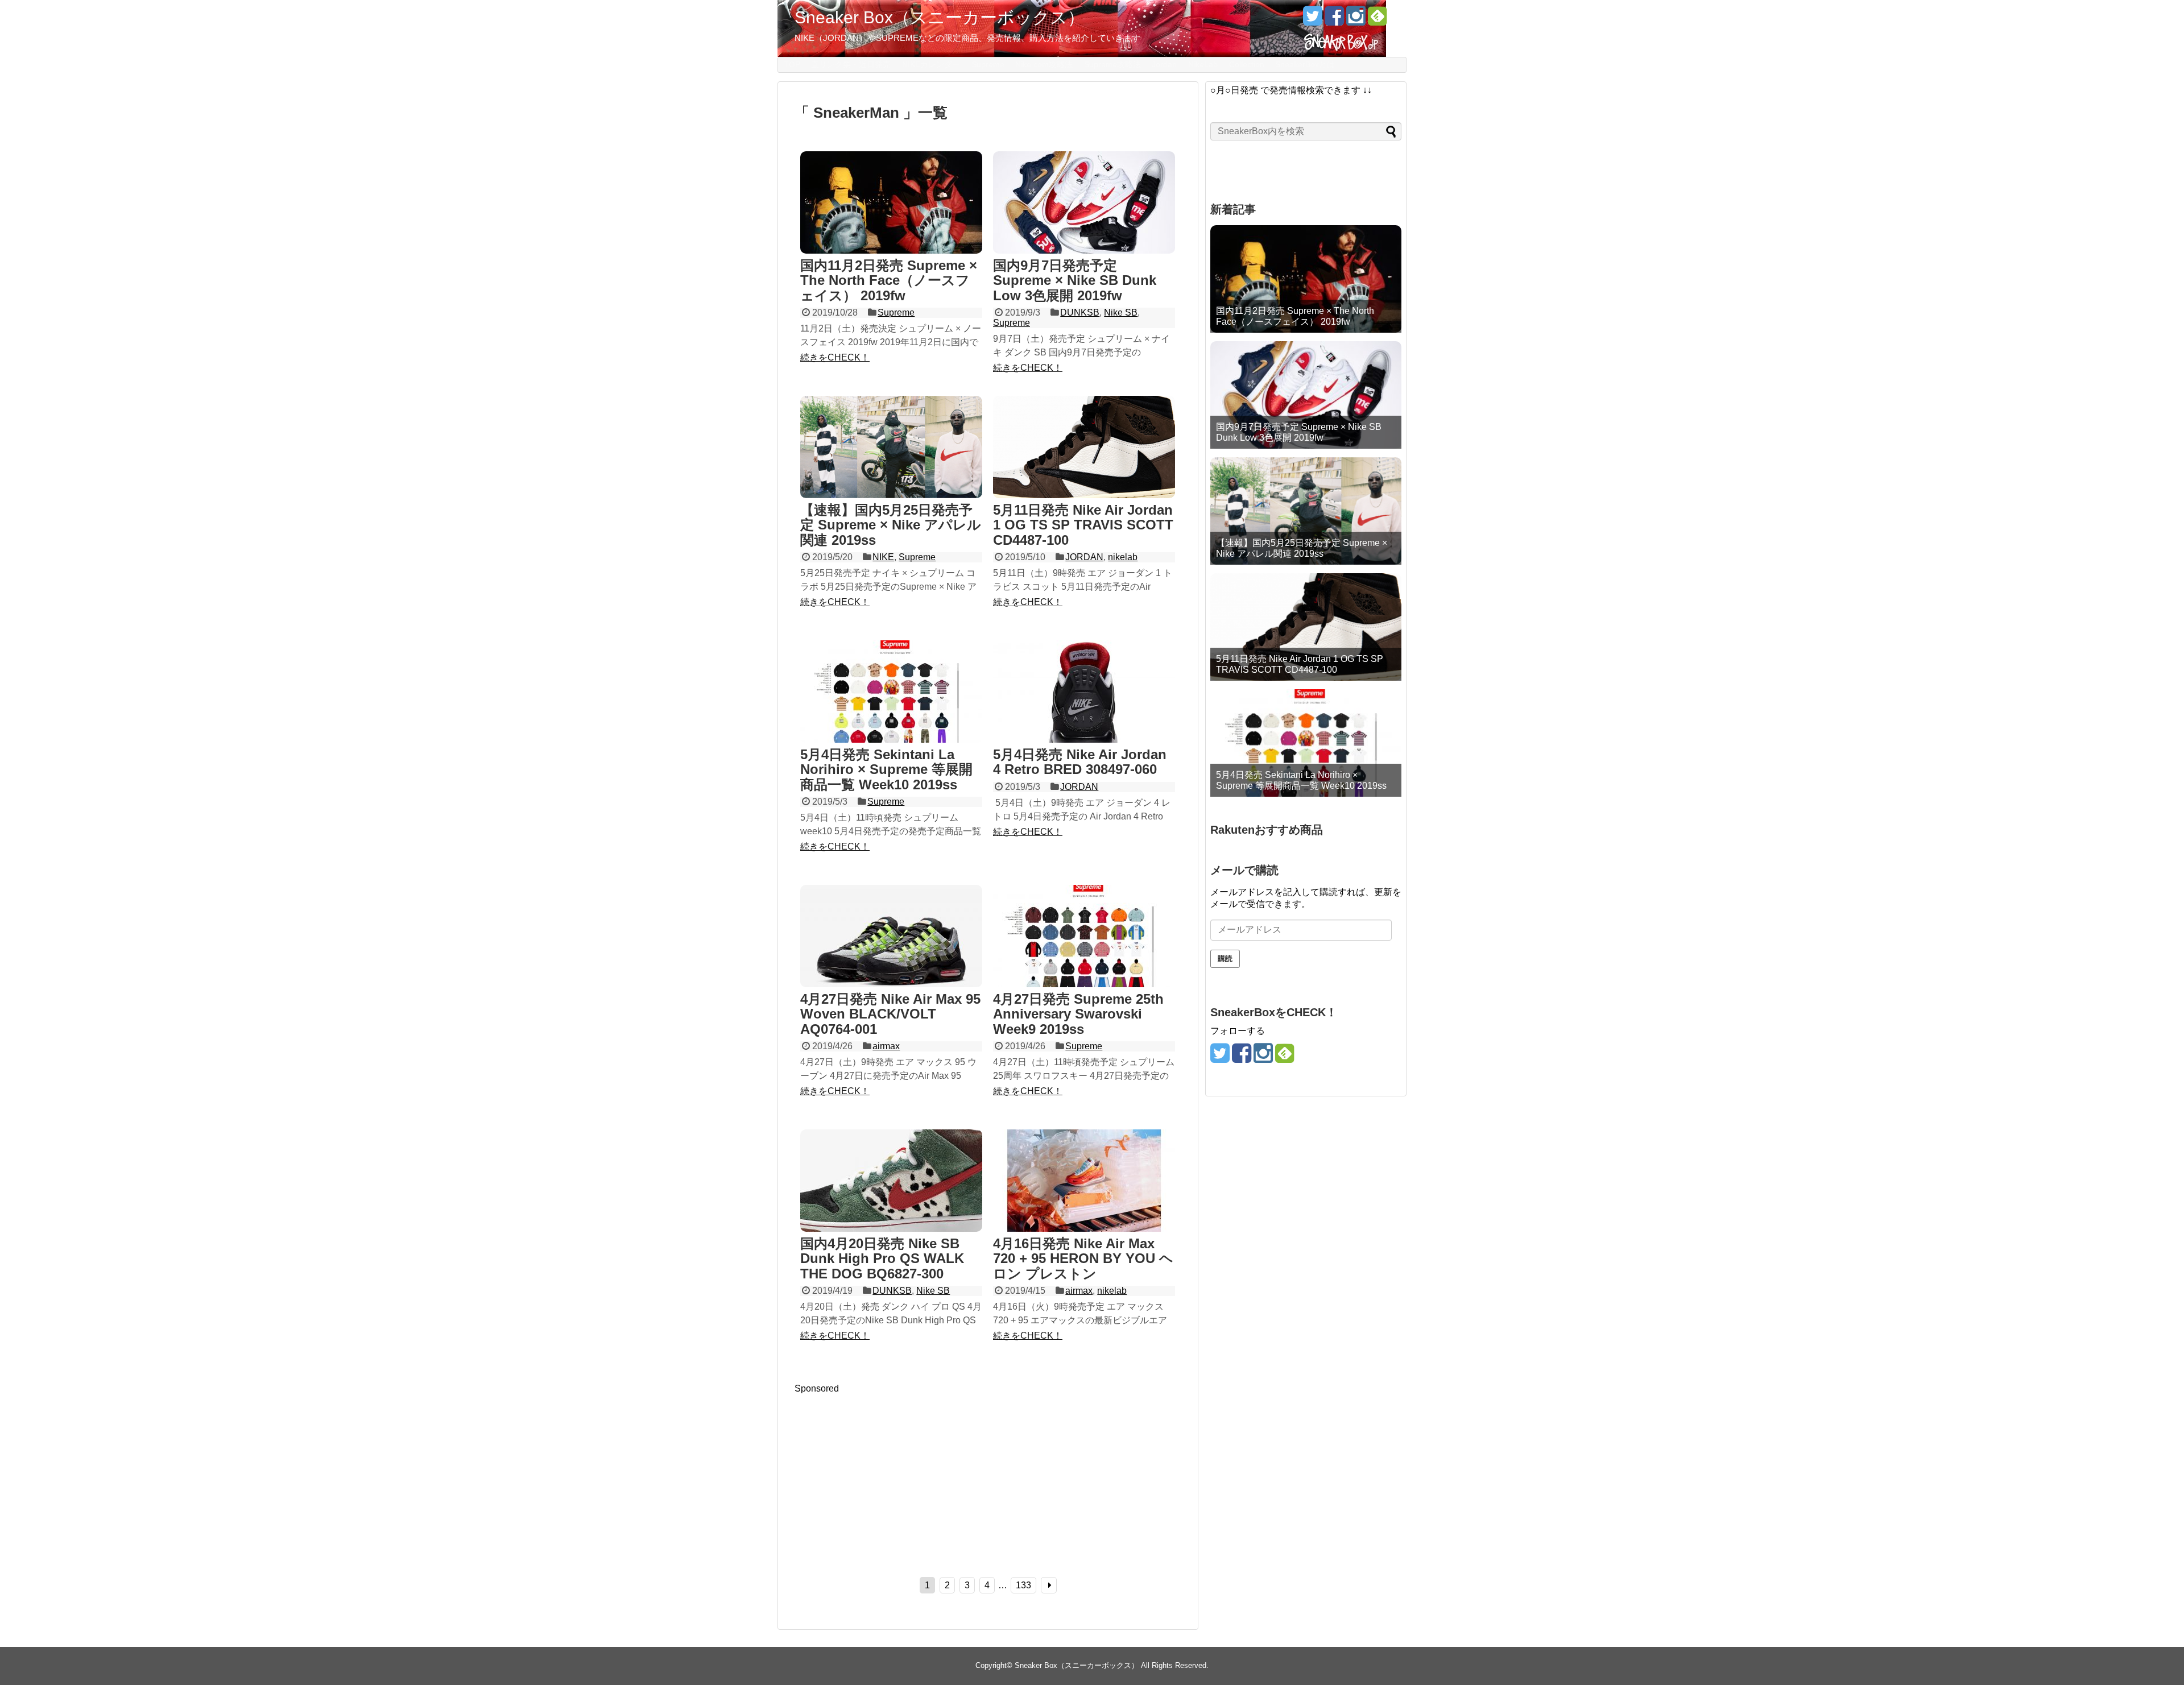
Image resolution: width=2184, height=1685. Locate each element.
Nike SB (1121, 312)
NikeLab (1203, 64)
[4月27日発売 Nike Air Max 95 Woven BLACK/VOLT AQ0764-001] (891, 937)
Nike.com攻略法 (1044, 64)
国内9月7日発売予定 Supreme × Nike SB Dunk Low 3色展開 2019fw (1075, 280)
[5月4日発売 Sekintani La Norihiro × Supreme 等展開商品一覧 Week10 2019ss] (891, 693)
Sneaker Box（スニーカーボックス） (940, 17)
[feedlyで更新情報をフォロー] (1377, 20)
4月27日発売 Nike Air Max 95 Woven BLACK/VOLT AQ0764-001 (890, 1014)
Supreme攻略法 (1112, 64)
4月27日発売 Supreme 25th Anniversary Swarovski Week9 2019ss (1078, 1014)
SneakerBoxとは (1305, 64)
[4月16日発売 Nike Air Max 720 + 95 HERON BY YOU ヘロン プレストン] (1084, 1182)
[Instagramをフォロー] (1356, 20)
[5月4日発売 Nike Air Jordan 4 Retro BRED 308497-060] (1084, 693)
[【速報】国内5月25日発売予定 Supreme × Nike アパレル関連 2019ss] (891, 448)
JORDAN (1084, 557)
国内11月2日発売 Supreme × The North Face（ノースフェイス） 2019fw (889, 280)
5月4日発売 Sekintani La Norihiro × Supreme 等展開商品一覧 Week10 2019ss (886, 769)
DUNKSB (1080, 312)
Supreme (988, 64)
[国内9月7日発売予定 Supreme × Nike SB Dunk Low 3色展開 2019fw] (1084, 204)
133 (1023, 1585)
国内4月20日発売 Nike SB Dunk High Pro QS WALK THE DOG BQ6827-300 (882, 1258)
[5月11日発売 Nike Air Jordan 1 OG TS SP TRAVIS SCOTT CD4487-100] (1084, 448)
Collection (1247, 64)
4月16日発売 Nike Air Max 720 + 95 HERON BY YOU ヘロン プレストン (1083, 1258)
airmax (886, 1046)
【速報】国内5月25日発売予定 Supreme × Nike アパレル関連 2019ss (891, 525)
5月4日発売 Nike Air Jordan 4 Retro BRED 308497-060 (1080, 762)
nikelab (1123, 557)
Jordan (1164, 64)
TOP (792, 64)
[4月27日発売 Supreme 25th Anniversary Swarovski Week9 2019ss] (1084, 937)
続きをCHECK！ (835, 357)
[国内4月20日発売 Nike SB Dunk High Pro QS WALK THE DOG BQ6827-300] (891, 1182)
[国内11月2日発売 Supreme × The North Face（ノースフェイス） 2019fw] (891, 204)
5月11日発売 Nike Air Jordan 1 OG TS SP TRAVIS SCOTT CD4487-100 (1083, 525)
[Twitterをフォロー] (1312, 20)
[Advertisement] (890, 1473)
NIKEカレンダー (931, 64)
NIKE (883, 557)
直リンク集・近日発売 (851, 64)
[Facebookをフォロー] (1334, 20)
